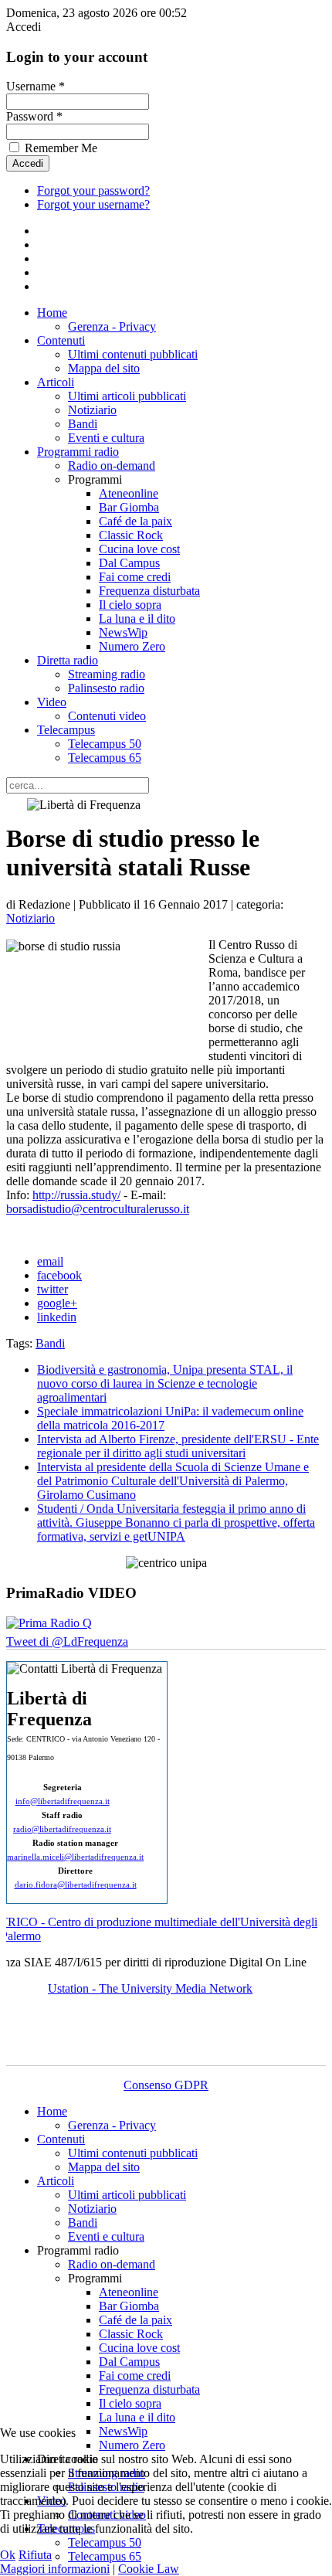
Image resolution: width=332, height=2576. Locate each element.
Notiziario (92, 410)
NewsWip (123, 632)
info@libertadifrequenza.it (63, 1801)
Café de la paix (136, 521)
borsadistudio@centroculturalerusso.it (98, 1209)
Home (52, 313)
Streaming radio (107, 674)
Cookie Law (149, 2569)
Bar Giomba (129, 507)
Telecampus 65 (105, 758)
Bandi (83, 424)
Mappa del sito (104, 368)
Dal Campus (129, 563)
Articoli (56, 382)
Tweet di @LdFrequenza (67, 1641)
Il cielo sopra (130, 605)
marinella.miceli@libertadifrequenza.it (75, 1857)
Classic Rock (131, 535)
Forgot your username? (93, 204)
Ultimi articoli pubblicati (127, 396)
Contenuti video (107, 716)
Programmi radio (78, 452)
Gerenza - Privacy (112, 326)
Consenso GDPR (166, 2085)
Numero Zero (132, 646)
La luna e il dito (137, 619)
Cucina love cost (139, 549)
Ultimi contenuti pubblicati (133, 354)
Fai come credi (135, 577)
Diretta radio (68, 660)
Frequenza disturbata (149, 591)
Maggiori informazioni (55, 2569)
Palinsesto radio (106, 688)
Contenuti (61, 340)
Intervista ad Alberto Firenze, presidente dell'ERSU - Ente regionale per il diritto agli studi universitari (178, 1446)
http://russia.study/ (76, 1195)
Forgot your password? (93, 190)
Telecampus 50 (105, 744)
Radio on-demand (112, 466)
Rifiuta (35, 2555)
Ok (8, 2555)
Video (52, 702)
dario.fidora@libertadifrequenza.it (76, 1885)
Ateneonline (129, 493)
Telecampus (66, 730)
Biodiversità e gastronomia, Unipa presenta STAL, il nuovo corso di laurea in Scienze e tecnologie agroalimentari (165, 1383)
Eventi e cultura (106, 438)
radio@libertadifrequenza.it (62, 1829)
